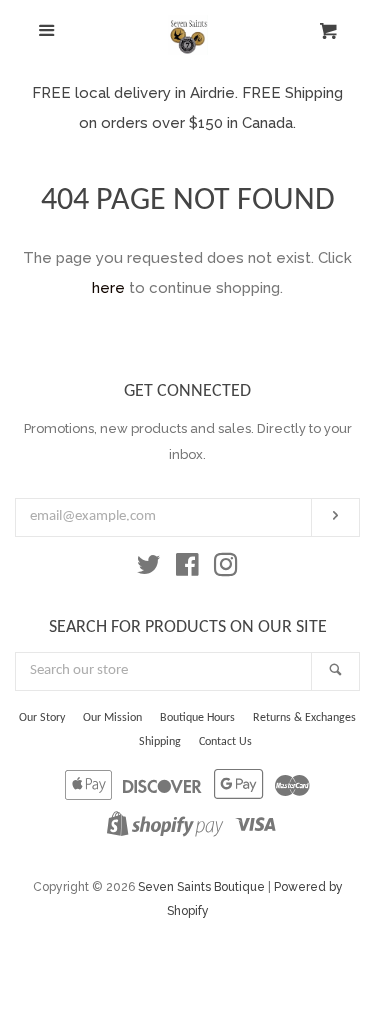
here (108, 288)
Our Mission (112, 718)
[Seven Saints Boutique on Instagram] (226, 569)
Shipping (160, 742)
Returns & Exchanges (304, 718)
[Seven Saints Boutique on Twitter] (149, 569)
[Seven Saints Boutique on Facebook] (187, 569)
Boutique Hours (197, 718)
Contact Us (225, 742)
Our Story (42, 718)
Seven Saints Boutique (201, 887)
